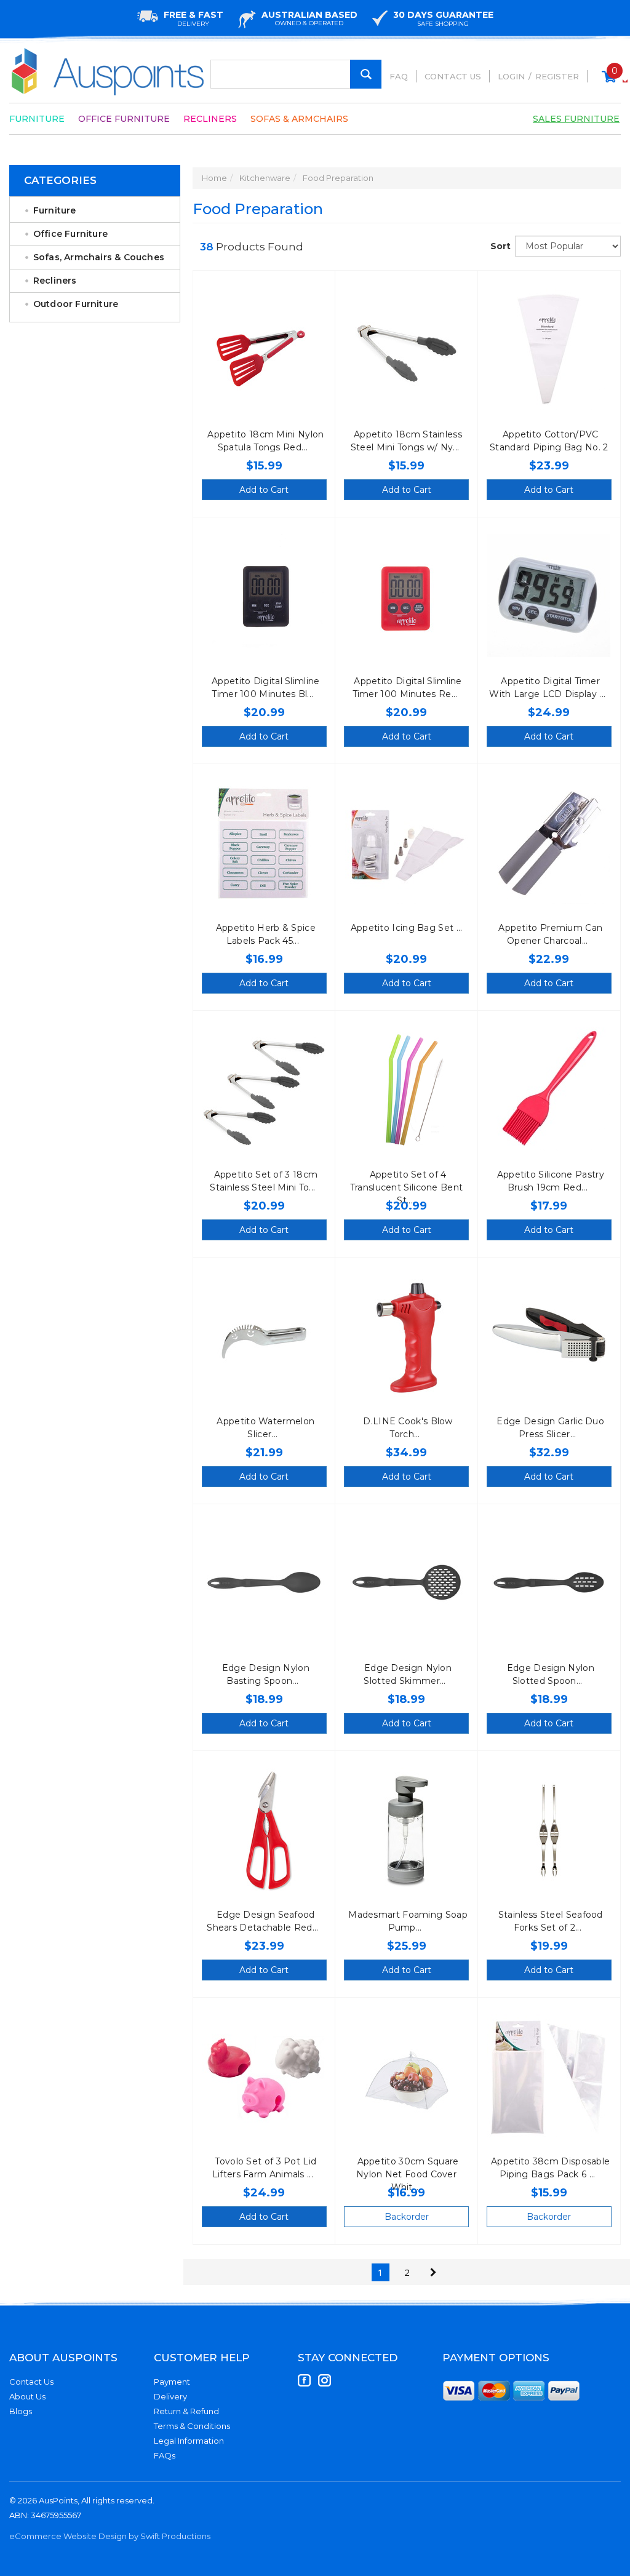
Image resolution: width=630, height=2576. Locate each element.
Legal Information (189, 2441)
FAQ (399, 76)
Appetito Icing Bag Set (404, 928)
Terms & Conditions (192, 2426)
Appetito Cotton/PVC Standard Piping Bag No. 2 (549, 441)
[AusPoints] (108, 72)
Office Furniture (124, 119)
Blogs (21, 2411)
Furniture (37, 119)
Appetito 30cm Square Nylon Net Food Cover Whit (408, 2174)
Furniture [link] (55, 210)
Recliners (210, 119)
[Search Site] (366, 74)
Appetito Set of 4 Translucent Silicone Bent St (407, 1187)
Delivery (170, 2396)
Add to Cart (264, 490)
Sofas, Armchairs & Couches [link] (99, 257)
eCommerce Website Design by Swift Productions (110, 2536)
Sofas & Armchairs (299, 119)
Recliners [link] (55, 281)
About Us (27, 2396)
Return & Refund (186, 2411)
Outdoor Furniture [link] (76, 304)
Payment (172, 2382)
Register (557, 76)
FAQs (165, 2455)
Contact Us (453, 76)
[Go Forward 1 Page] (433, 2272)
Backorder (407, 2217)
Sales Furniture (576, 119)
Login (511, 76)
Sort (498, 246)
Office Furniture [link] (70, 234)
